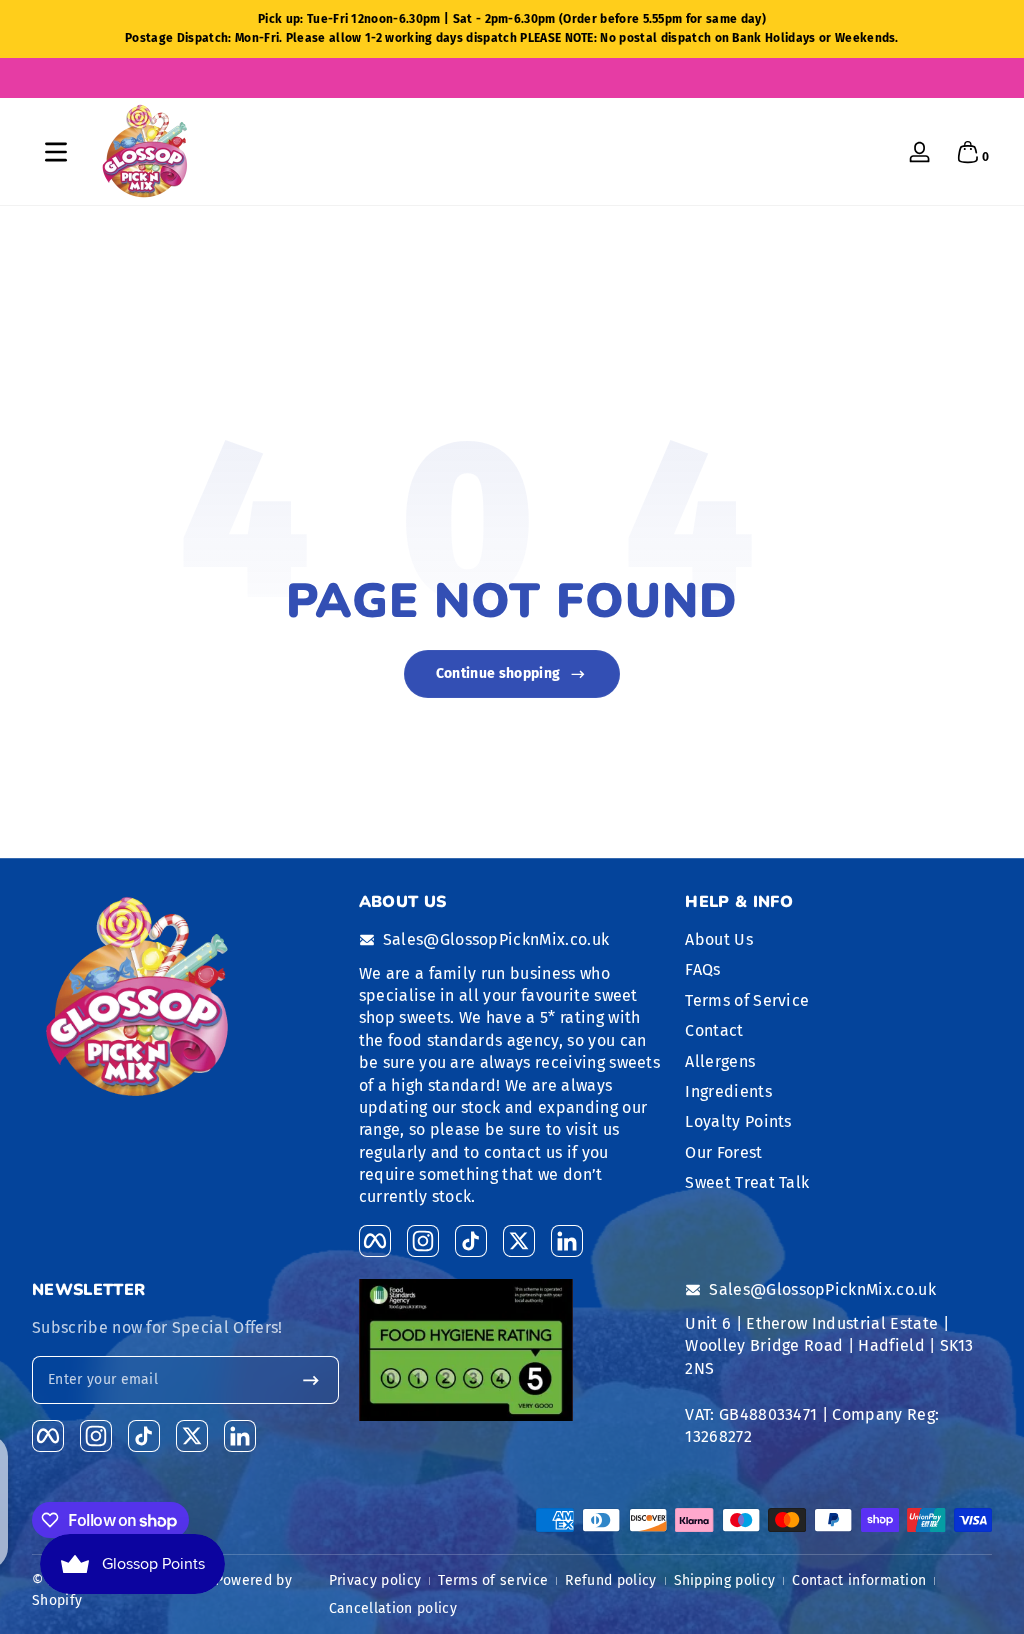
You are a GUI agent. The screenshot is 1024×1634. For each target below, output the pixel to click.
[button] (968, 152)
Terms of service (493, 1580)
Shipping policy (725, 1580)
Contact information (859, 1580)
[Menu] (56, 152)
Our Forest (723, 1152)
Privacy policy (375, 1580)
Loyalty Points (738, 1121)
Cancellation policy (393, 1608)
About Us (719, 939)
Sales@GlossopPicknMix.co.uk (496, 939)
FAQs (702, 969)
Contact (714, 1030)
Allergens (720, 1061)
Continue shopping (498, 673)
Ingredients (728, 1091)
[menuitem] (838, 940)
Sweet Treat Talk (747, 1182)
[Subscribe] (311, 1380)
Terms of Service (747, 1000)
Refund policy (610, 1580)
